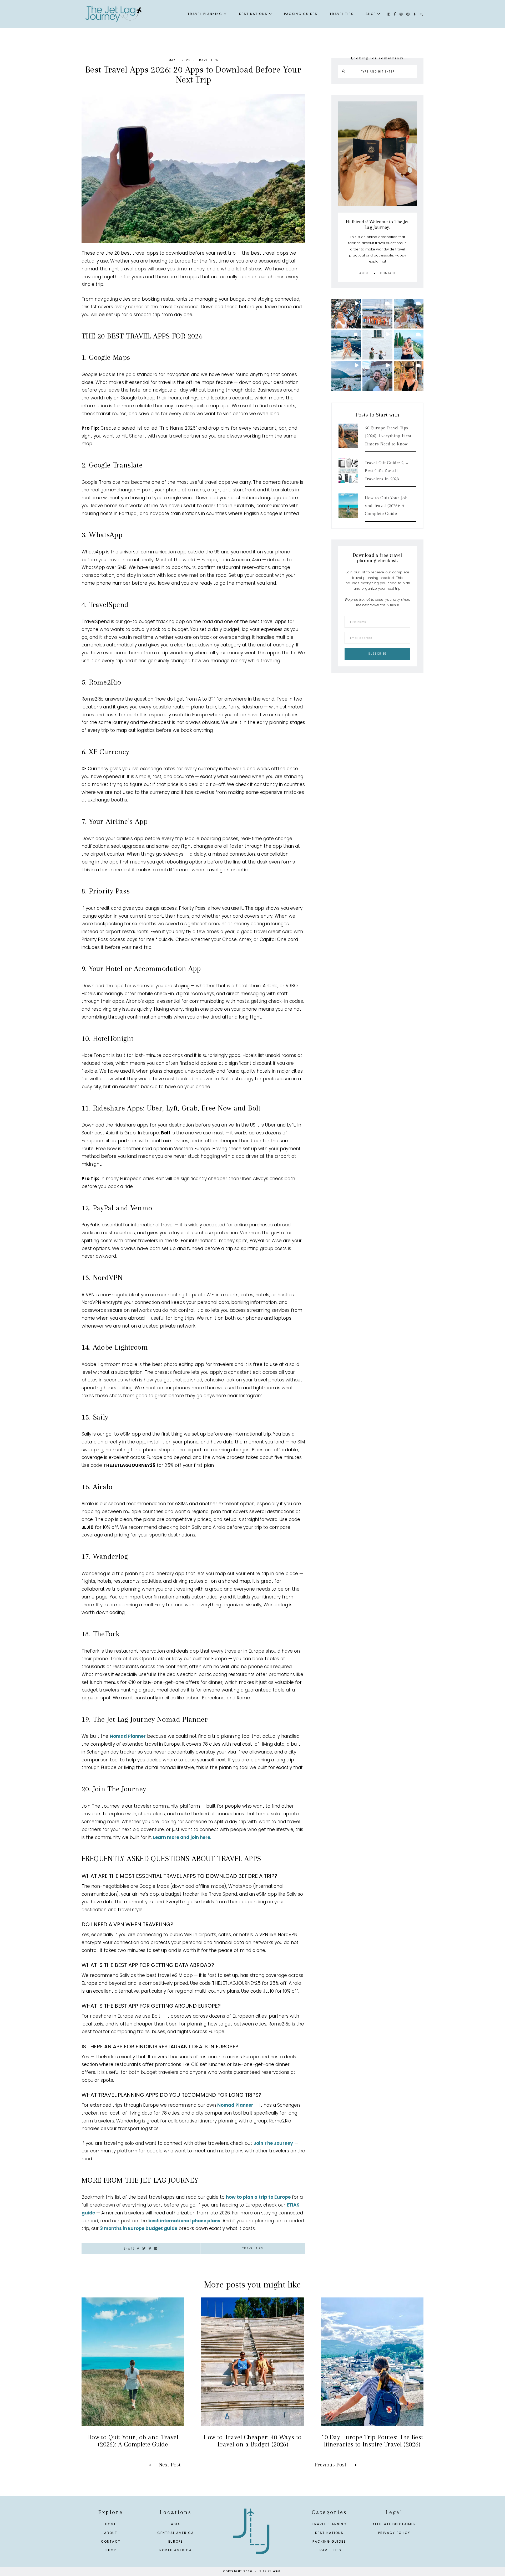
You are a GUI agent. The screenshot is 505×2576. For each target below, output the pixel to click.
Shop (371, 14)
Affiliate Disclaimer (394, 2524)
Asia (176, 2524)
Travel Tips (342, 14)
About (365, 273)
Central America (176, 2533)
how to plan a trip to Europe (258, 2197)
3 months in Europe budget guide (139, 2228)
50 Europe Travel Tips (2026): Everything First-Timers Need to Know (389, 436)
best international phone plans (184, 2221)
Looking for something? (377, 58)
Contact (388, 273)
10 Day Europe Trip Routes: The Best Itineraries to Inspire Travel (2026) (372, 2441)
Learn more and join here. (182, 1837)
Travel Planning (205, 14)
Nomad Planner (128, 1736)
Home (111, 2524)
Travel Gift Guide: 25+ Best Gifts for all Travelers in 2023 (387, 471)
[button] (346, 314)
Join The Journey (273, 2143)
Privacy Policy (394, 2533)
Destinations (253, 14)
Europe (176, 2541)
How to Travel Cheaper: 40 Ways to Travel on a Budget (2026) (253, 2441)
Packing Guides (301, 14)
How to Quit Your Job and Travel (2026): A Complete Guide (386, 506)
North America (176, 2550)
